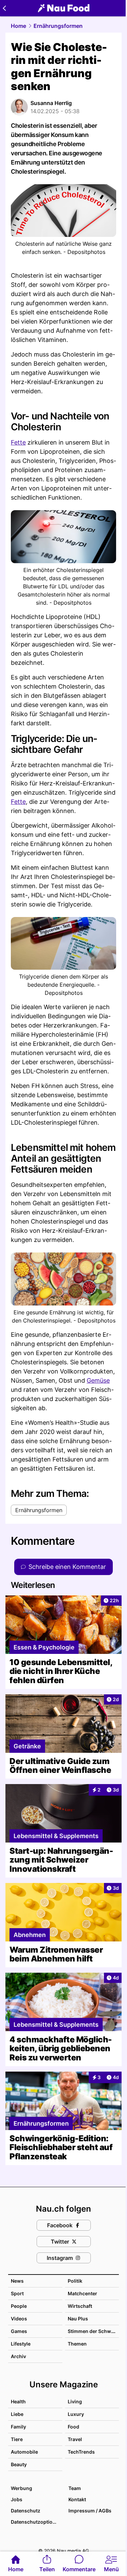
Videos (19, 2319)
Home (18, 26)
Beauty (19, 2464)
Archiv (18, 2356)
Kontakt (77, 2499)
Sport (17, 2293)
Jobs (17, 2499)
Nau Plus (78, 2319)
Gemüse (98, 1380)
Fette (18, 442)
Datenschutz (26, 2511)
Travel (75, 2439)
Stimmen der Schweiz (93, 2331)
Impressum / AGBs (90, 2511)
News (17, 2281)
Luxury (76, 2414)
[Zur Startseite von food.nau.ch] (64, 8)
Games (19, 2331)
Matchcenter (82, 2293)
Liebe (17, 2414)
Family (18, 2427)
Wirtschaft (80, 2306)
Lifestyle (21, 2344)
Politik (75, 2281)
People (19, 2306)
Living (75, 2401)
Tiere (17, 2439)
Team (75, 2488)
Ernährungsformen (58, 26)
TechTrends (81, 2452)
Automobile (24, 2452)
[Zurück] (4, 8)
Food (73, 2427)
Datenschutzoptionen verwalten (36, 2522)
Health (18, 2401)
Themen (77, 2344)
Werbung (22, 2488)
